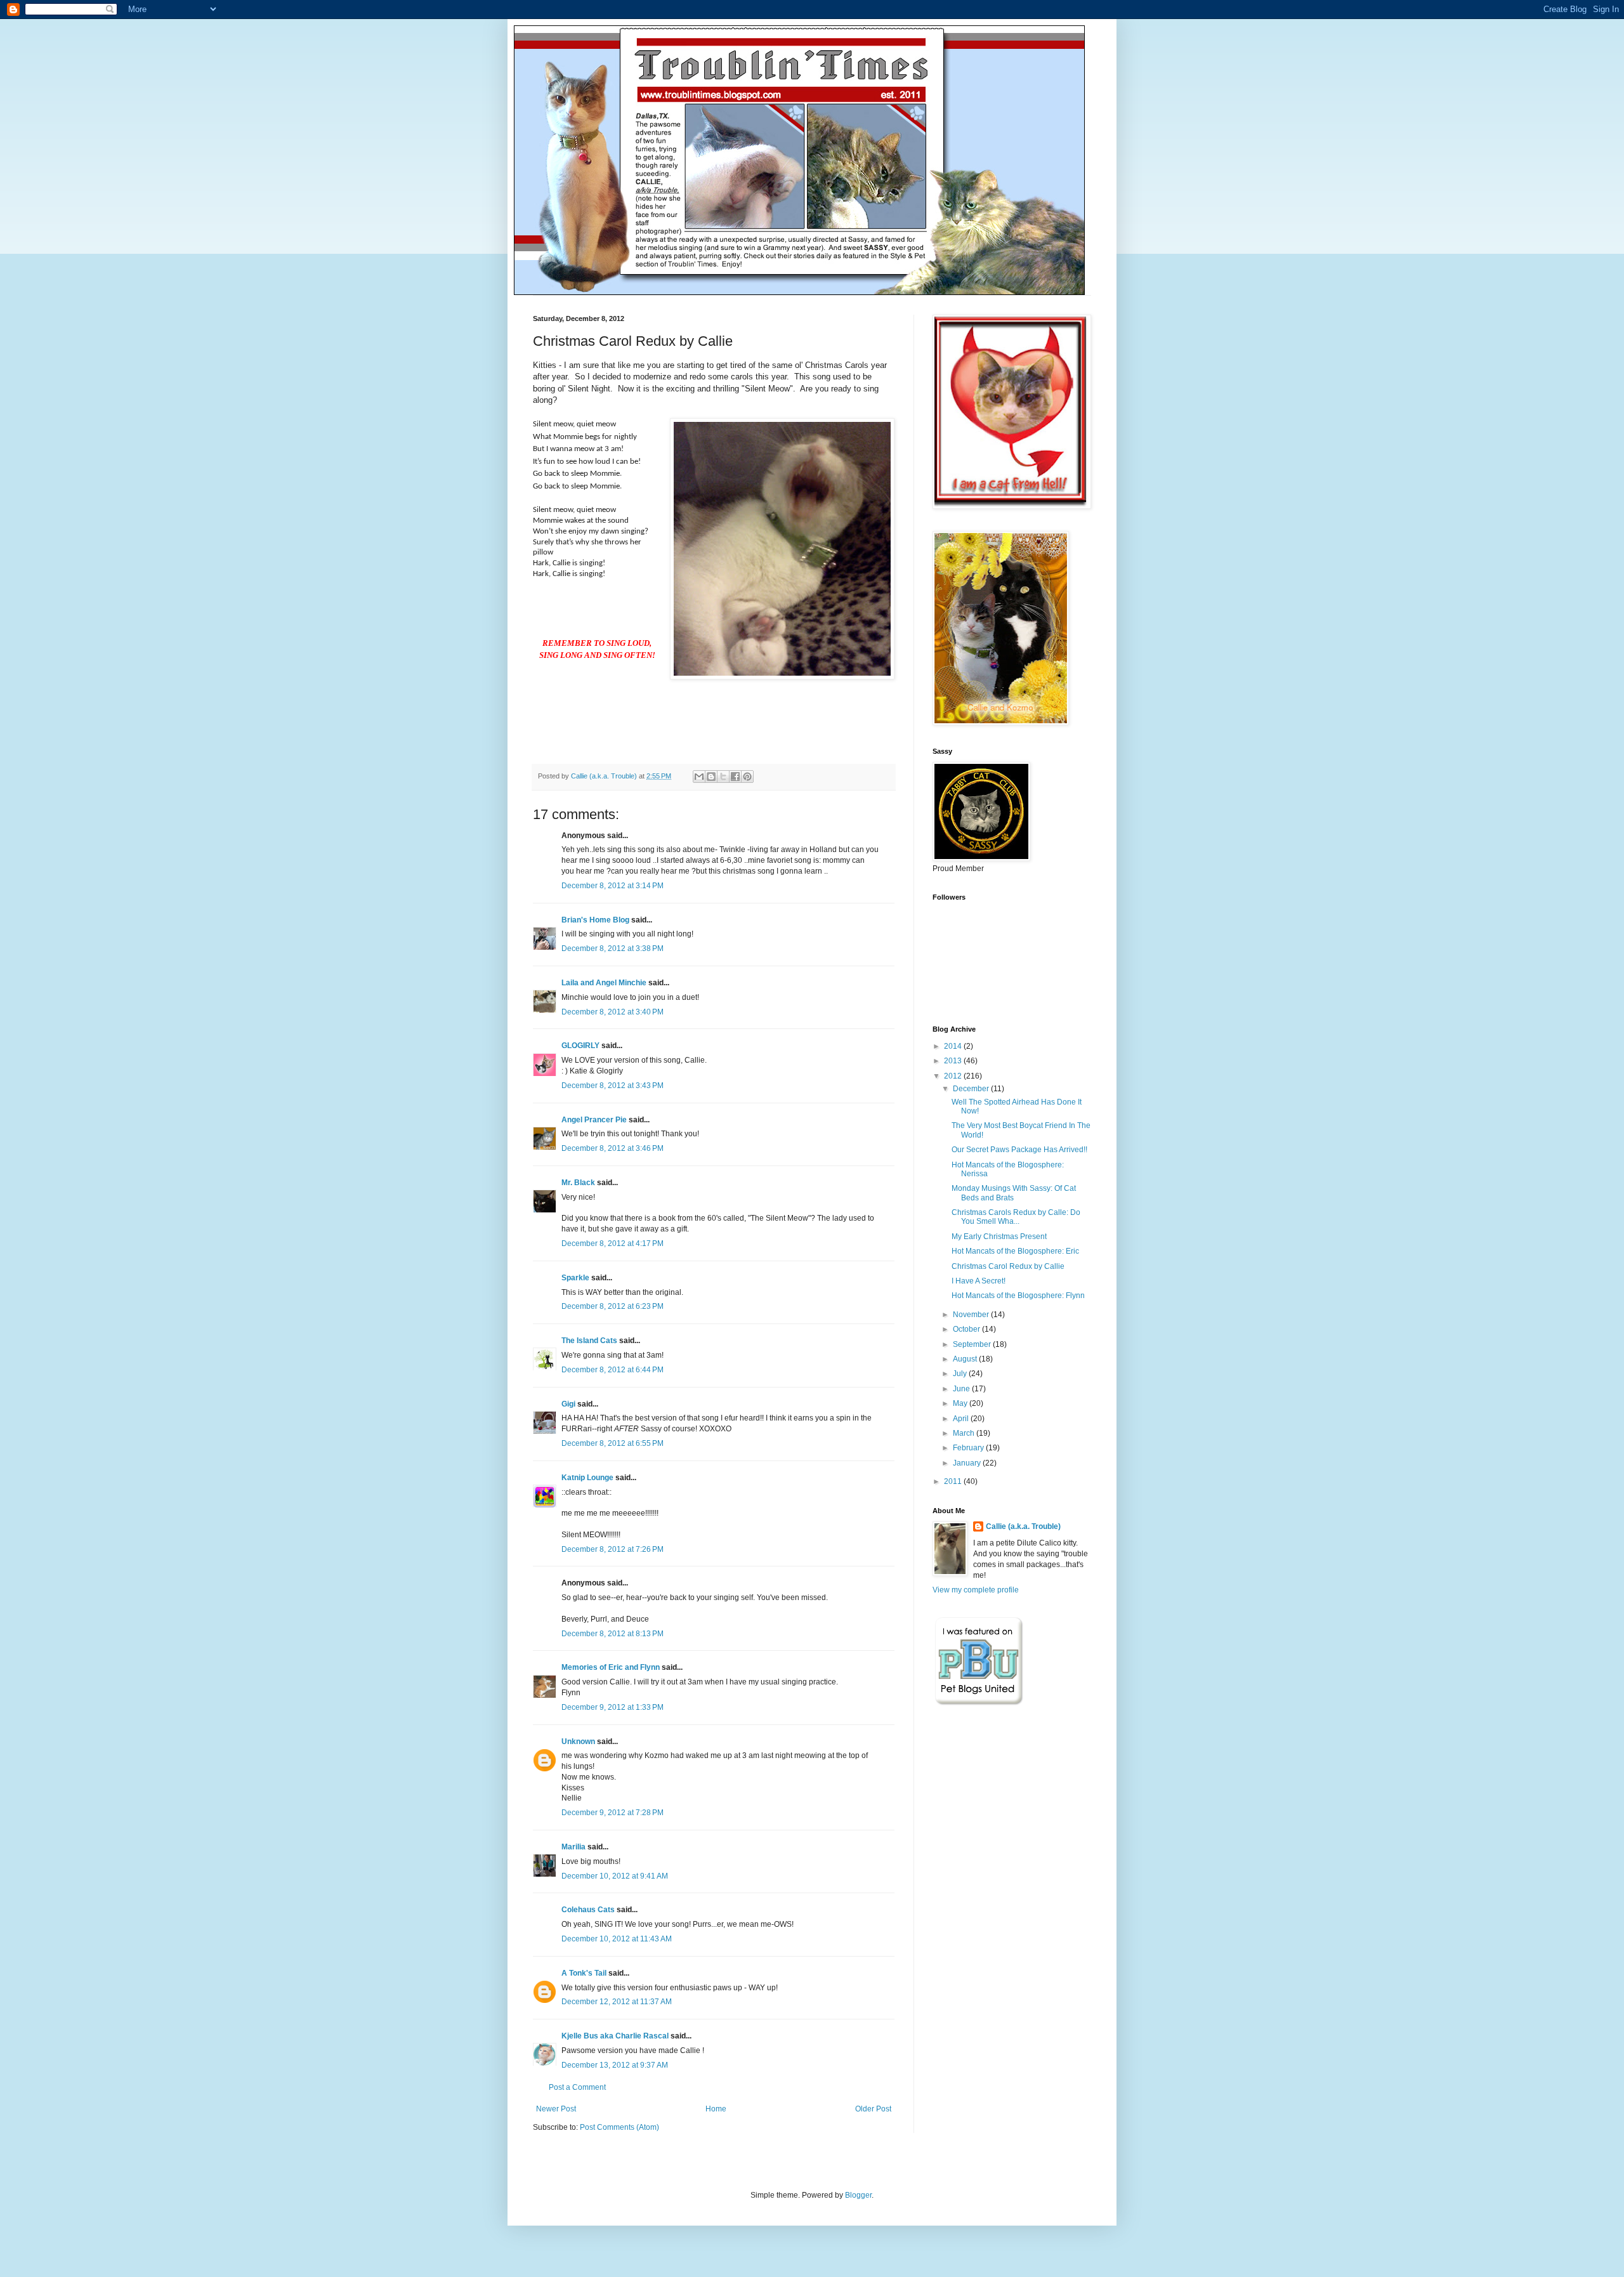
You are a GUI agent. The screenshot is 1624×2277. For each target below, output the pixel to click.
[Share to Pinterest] (747, 777)
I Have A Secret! (979, 1281)
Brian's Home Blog (595, 920)
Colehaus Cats (588, 1910)
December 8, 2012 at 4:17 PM (612, 1243)
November (972, 1315)
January (968, 1463)
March (965, 1433)
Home (716, 2109)
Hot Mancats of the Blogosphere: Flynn (1018, 1296)
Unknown (578, 1742)
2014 (954, 1046)
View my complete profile (976, 1590)
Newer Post (556, 2109)
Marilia (573, 1847)
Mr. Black (578, 1183)
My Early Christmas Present (999, 1237)
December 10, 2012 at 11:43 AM (617, 1939)
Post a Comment (577, 2087)
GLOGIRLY (580, 1046)
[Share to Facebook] (735, 777)
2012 (954, 1076)
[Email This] (699, 777)
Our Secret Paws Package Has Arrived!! (1019, 1150)
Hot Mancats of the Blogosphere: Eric (1015, 1251)
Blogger (858, 2195)
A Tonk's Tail (584, 1973)
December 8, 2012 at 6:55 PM (612, 1443)
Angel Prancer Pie (594, 1120)
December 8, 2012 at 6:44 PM (612, 1370)
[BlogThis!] (711, 777)
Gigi (568, 1404)
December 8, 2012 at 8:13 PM (612, 1634)
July (961, 1374)
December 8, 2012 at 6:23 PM (612, 1306)
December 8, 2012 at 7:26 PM (612, 1549)
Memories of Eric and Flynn (611, 1667)
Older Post (873, 2109)
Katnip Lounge (587, 1478)
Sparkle (575, 1278)
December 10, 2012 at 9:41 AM (615, 1876)
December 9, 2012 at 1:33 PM (612, 1707)
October (967, 1329)
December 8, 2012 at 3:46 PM (612, 1148)
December (972, 1089)
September (973, 1344)
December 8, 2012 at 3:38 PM (612, 948)
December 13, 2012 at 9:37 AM (615, 2065)
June (962, 1389)
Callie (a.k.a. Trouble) (1023, 1526)
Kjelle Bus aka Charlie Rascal (615, 2036)
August (966, 1359)
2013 (954, 1061)
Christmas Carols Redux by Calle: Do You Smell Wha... (1016, 1217)
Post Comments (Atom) (619, 2127)
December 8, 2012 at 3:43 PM (612, 1086)
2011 (954, 1481)
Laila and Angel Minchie (604, 983)
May (961, 1403)
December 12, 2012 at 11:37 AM (617, 2002)
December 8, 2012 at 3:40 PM (612, 1012)
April (962, 1419)
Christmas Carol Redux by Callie (1008, 1266)
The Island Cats (589, 1341)
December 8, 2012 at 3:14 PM (612, 886)
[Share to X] (723, 777)
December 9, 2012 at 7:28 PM (612, 1813)
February (969, 1448)
